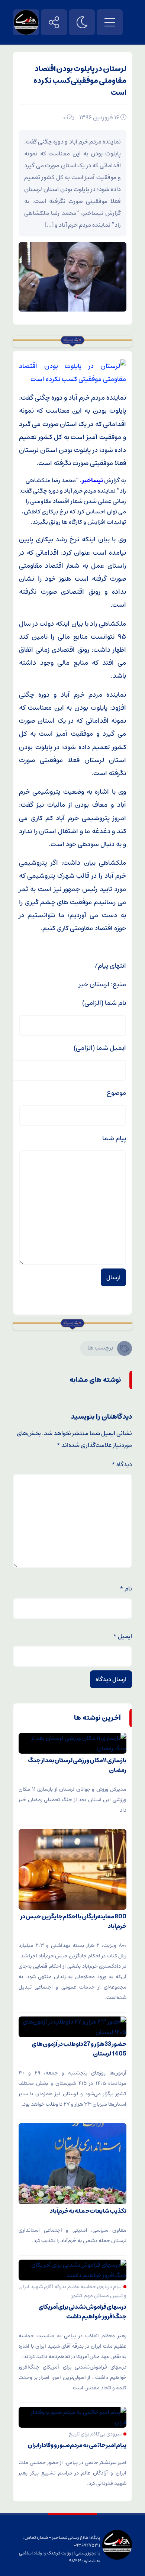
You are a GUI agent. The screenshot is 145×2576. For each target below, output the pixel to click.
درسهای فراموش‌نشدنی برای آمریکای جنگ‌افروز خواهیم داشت (82, 2312)
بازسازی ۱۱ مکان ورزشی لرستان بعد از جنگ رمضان (77, 1765)
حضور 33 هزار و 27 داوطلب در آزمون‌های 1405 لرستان (79, 2049)
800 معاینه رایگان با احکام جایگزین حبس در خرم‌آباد (73, 1921)
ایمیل (123, 1636)
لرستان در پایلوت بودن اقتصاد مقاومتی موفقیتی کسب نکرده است (80, 81)
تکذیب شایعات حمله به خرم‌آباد (88, 2211)
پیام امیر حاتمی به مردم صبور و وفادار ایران (77, 2445)
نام (126, 1589)
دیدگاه (122, 1464)
